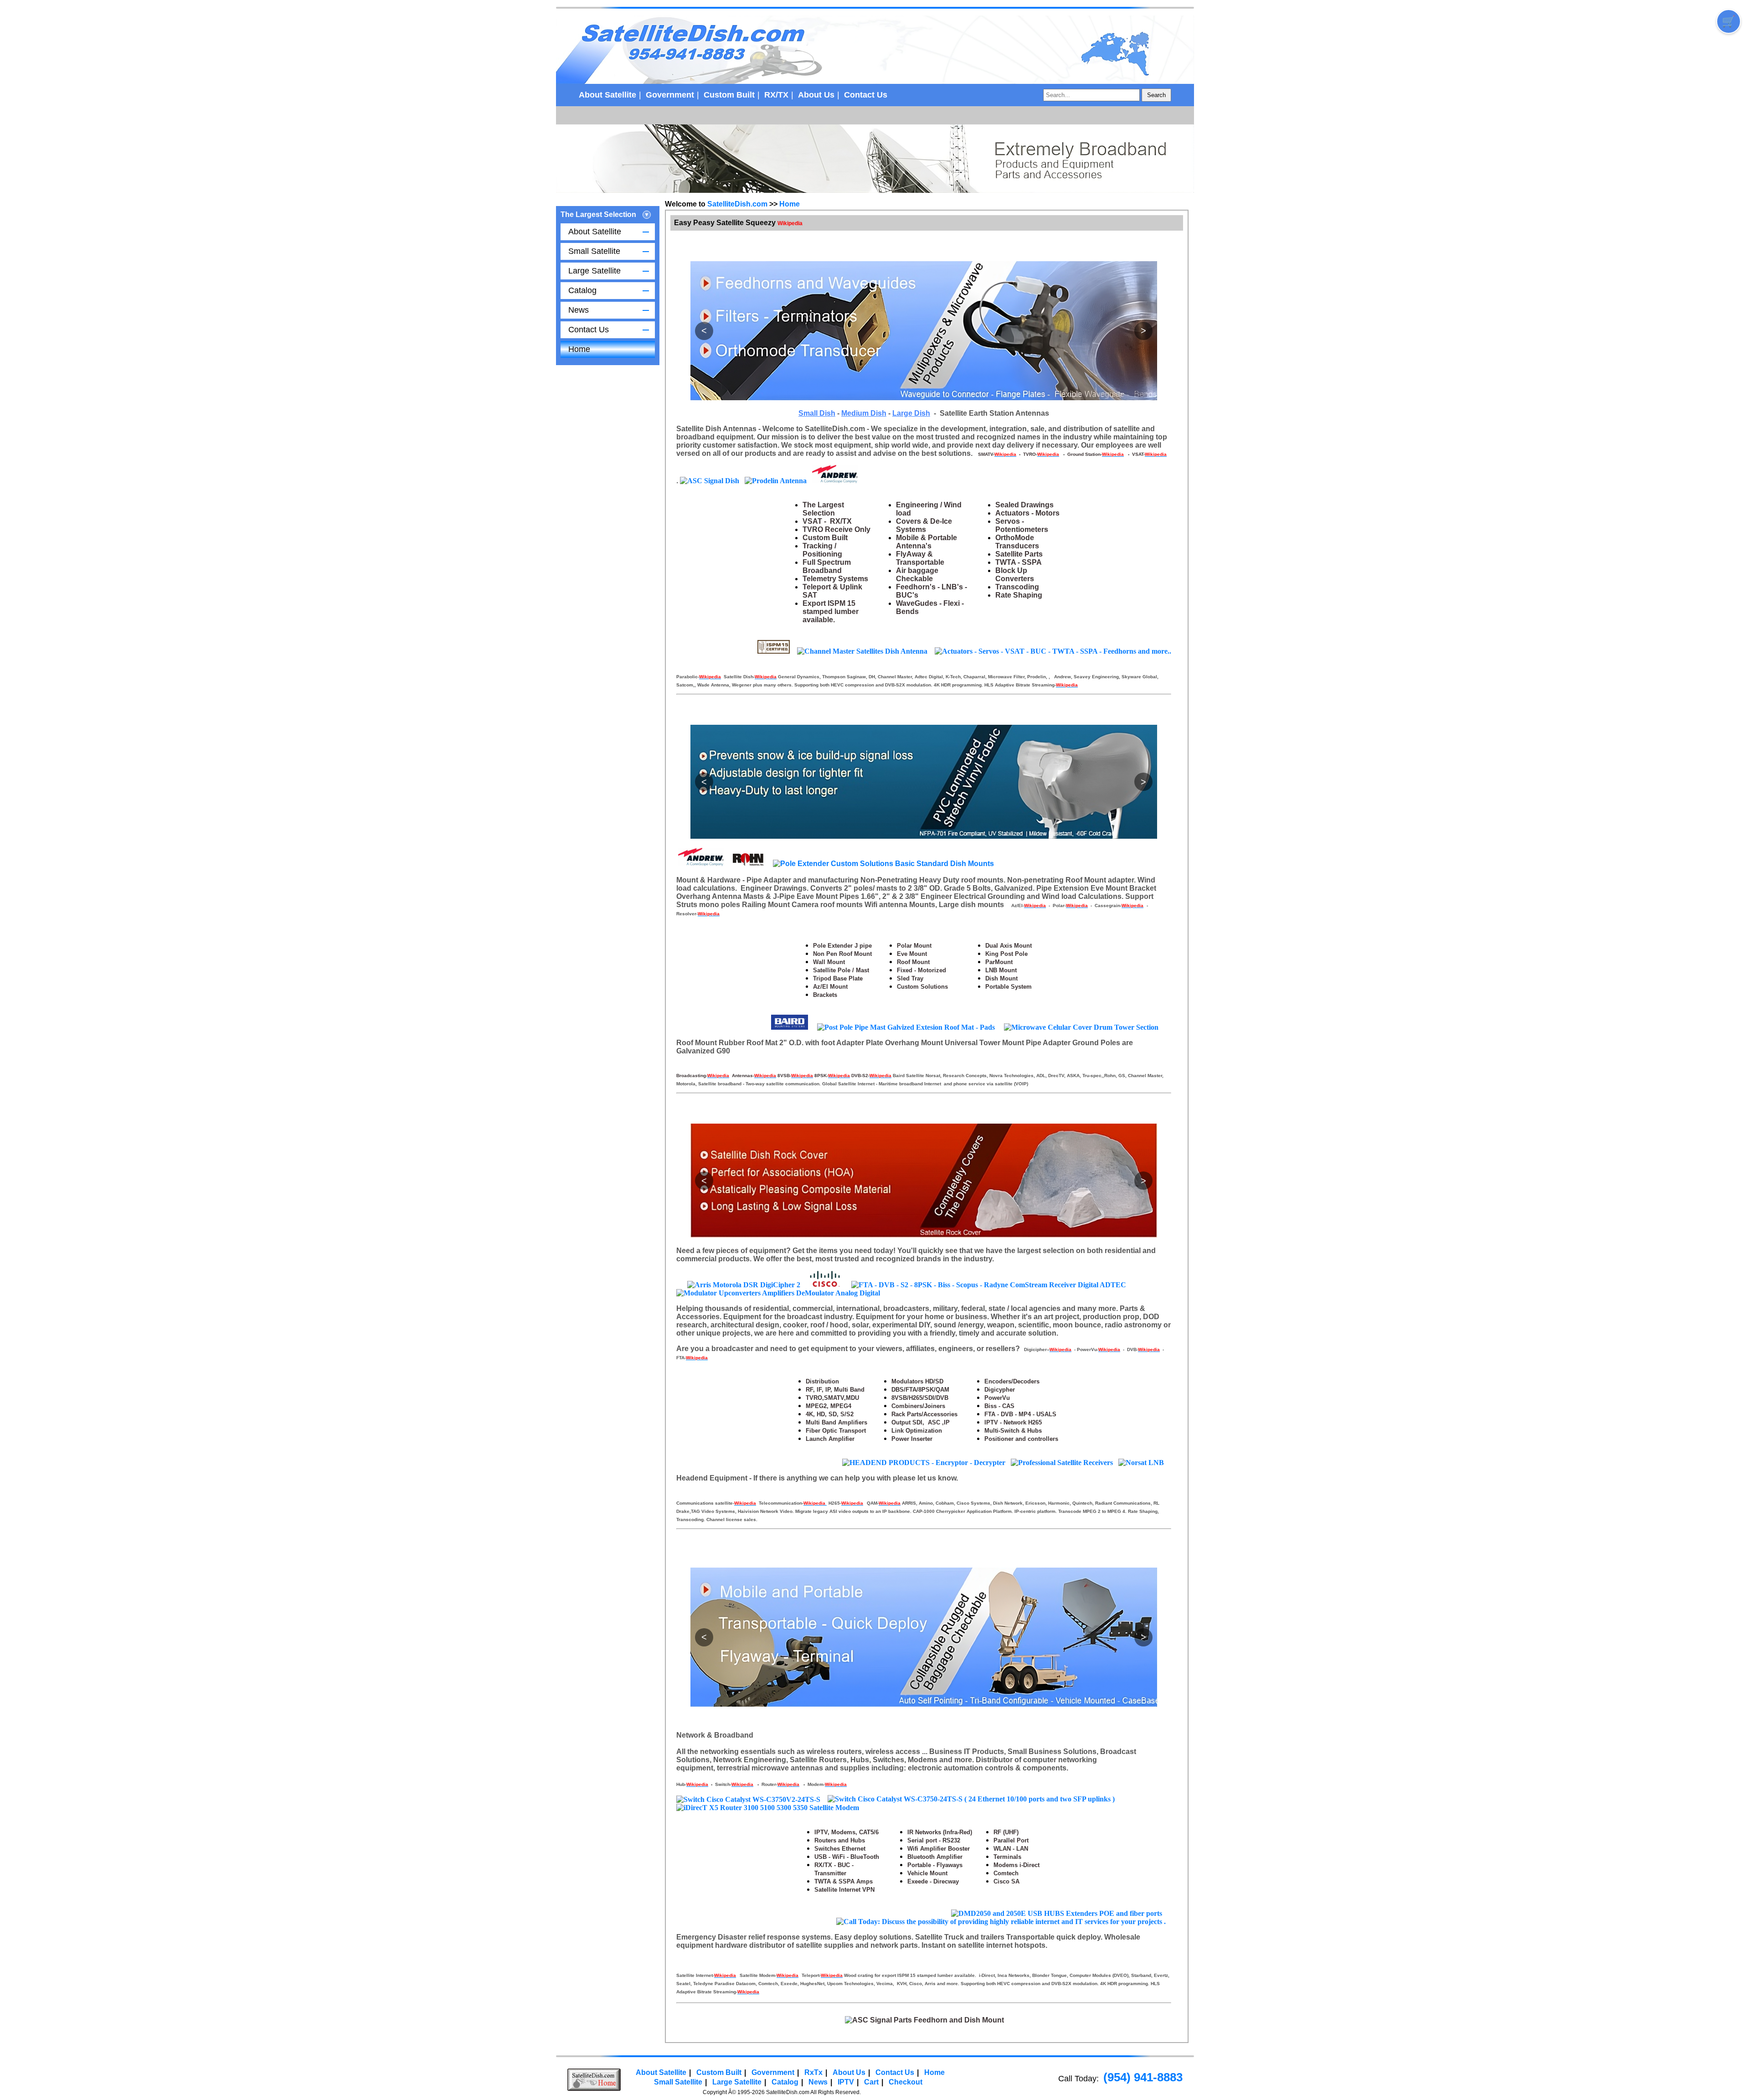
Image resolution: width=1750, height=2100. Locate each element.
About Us (816, 95)
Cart (871, 2082)
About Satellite (607, 95)
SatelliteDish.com (737, 204)
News (579, 310)
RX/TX (776, 95)
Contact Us (866, 95)
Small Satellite (594, 251)
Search (1156, 95)
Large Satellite (594, 271)
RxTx (813, 2072)
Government (670, 95)
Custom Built (729, 95)
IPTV (846, 2082)
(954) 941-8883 (1143, 2077)
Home (579, 349)
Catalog (582, 290)
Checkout (906, 2082)
